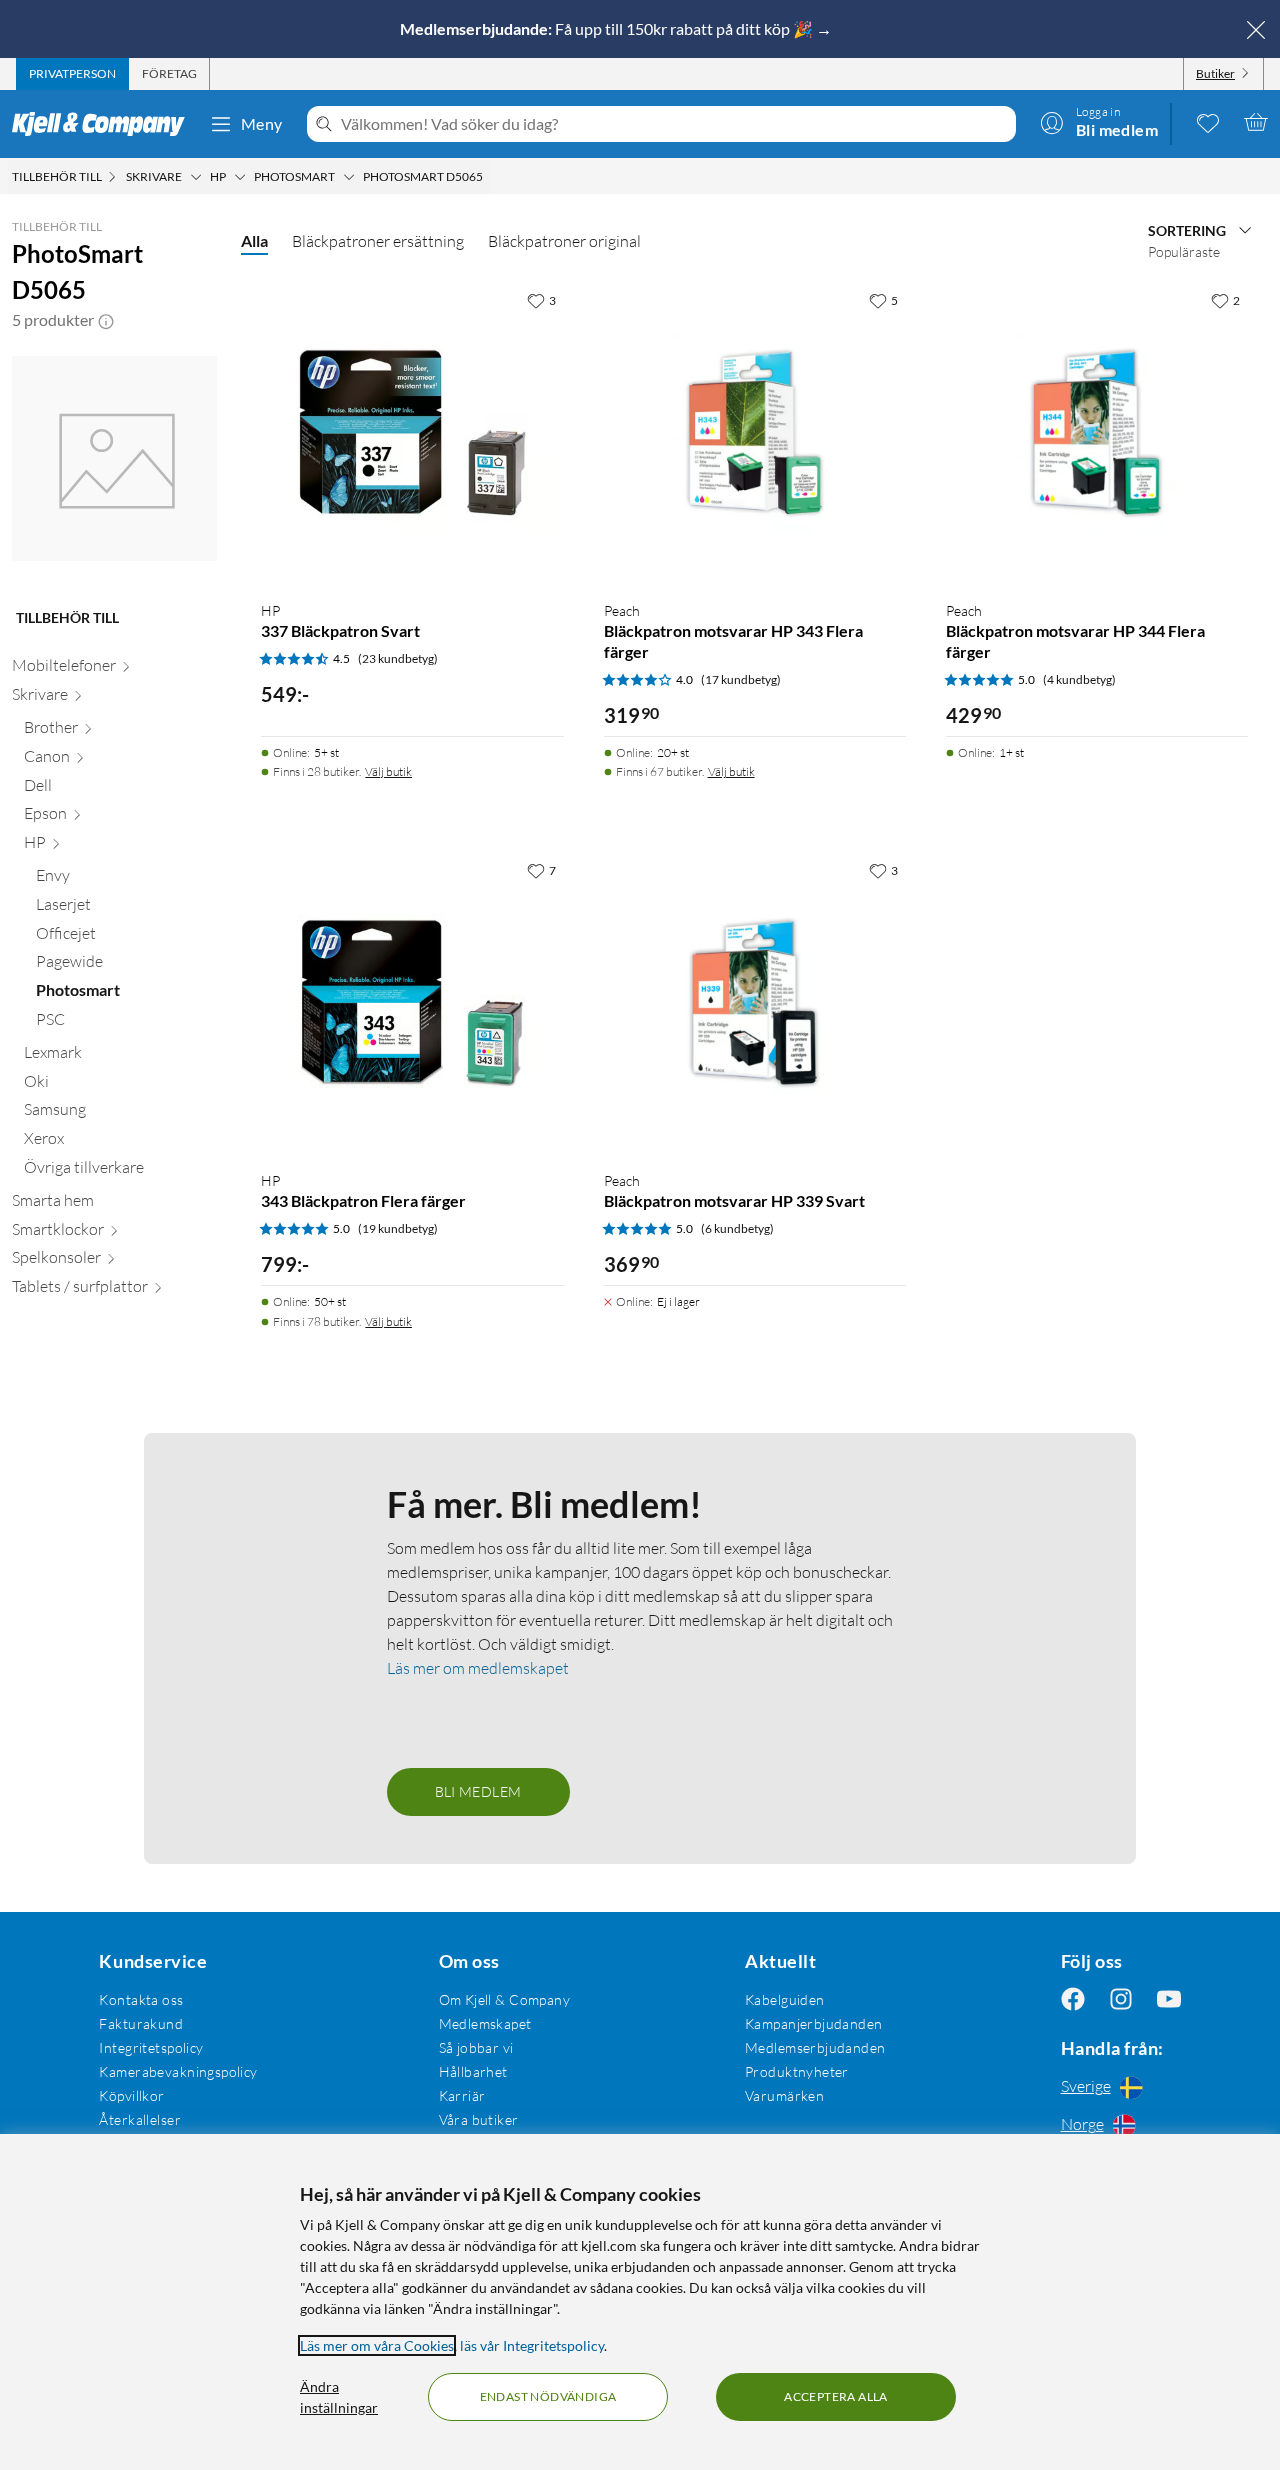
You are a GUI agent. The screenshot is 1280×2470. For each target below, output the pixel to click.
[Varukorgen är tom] (1256, 122)
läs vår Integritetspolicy (532, 2345)
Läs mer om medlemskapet (478, 1668)
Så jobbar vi (476, 2047)
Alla (254, 240)
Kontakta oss (141, 1999)
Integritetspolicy (151, 2047)
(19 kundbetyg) (398, 1228)
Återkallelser (139, 2119)
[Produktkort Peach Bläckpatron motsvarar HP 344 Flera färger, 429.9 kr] (1097, 433)
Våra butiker (479, 2119)
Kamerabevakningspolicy (178, 2071)
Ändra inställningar (339, 2397)
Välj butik (388, 771)
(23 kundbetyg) (398, 658)
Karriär (462, 2095)
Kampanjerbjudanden (814, 2023)
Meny (262, 123)
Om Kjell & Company (505, 1999)
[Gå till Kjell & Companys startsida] (104, 124)
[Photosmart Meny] (349, 177)
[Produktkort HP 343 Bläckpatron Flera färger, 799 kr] (412, 1003)
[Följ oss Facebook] (1073, 1999)
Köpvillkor (131, 2095)
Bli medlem (478, 1791)
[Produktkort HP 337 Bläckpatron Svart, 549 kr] (412, 433)
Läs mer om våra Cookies (377, 2345)
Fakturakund (141, 2023)
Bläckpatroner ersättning (378, 241)
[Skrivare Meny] (196, 177)
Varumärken (784, 2095)
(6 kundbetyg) (737, 1228)
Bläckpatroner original (564, 241)
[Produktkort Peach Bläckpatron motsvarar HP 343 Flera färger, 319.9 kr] (755, 433)
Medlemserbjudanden (815, 2047)
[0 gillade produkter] (1208, 122)
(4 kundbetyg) (1079, 679)
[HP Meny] (240, 177)
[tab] (72, 74)
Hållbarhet (473, 2071)
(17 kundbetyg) (741, 679)
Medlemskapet (485, 2023)
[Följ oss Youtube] (1169, 1999)
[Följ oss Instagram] (1121, 1999)
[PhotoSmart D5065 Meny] (489, 177)
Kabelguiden (785, 1999)
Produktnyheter (797, 2071)
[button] (106, 320)
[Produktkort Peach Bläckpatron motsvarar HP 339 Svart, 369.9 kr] (755, 1003)
